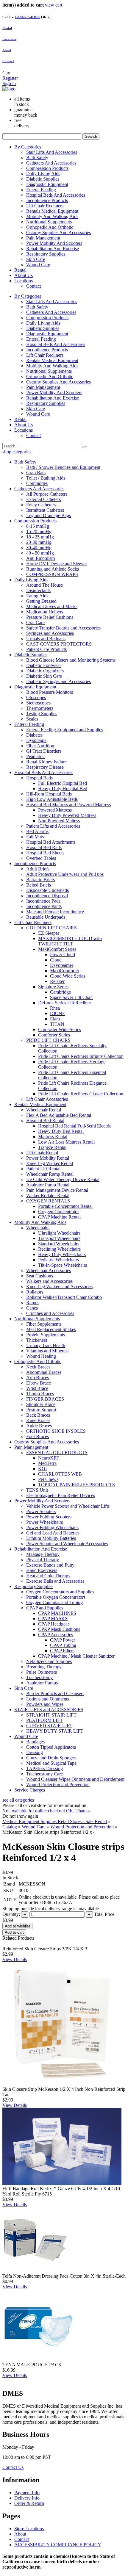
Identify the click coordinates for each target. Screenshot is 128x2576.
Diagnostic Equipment (47, 184)
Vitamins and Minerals (47, 1351)
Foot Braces (38, 1436)
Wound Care (38, 265)
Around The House (45, 585)
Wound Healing (41, 1356)
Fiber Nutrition (40, 746)
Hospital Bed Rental (45, 1121)
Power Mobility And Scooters (54, 243)
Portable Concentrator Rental (65, 1206)
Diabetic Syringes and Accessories (58, 681)
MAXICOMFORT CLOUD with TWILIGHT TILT (70, 941)
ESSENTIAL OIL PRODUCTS (57, 1453)
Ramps (33, 1303)
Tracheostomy (39, 1677)
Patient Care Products (46, 649)
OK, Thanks (78, 1811)
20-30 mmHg (39, 542)
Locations (9, 39)
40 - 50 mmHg (40, 553)
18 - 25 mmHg (40, 537)
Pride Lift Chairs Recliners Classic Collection (81, 1094)
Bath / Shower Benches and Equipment (63, 467)
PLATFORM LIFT (45, 1720)
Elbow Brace (39, 1383)
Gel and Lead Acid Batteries (53, 1533)
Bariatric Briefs (40, 880)
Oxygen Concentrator (58, 1212)
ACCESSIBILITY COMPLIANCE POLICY (58, 2545)
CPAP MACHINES (57, 1613)
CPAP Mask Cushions (59, 1629)
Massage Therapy (43, 1554)
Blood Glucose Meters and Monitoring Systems (71, 660)
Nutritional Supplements (49, 222)
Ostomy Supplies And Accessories (58, 232)
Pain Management (43, 238)
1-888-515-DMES (28, 17)
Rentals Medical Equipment (52, 211)
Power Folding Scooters (49, 1517)
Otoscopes (36, 697)
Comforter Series (54, 1035)
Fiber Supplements (44, 1324)
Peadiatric (35, 756)
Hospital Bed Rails (44, 847)
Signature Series (53, 987)
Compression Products (47, 168)
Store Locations (29, 2529)
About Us (24, 275)
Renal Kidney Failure (46, 762)
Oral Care (35, 623)
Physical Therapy (43, 1560)
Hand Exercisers (42, 1570)
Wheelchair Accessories (49, 1270)
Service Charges (30, 1790)
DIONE (58, 1013)
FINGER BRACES (45, 1399)
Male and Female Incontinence (55, 912)
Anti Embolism (40, 558)
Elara (55, 1019)
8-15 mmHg (38, 526)
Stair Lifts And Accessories (52, 152)
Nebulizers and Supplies (49, 1661)
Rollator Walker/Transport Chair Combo (64, 1297)
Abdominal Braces (44, 1372)
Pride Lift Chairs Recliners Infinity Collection (81, 1056)
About (7, 50)
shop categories (17, 452)
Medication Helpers (45, 612)
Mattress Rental (53, 1137)
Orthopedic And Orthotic (50, 227)
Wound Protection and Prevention (58, 1785)
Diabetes (34, 735)
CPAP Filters (62, 1651)
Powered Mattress (55, 810)
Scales (32, 719)
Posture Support (41, 1410)
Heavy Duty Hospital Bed (63, 789)
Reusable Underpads (46, 917)
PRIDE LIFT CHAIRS (48, 1040)
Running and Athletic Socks (53, 569)
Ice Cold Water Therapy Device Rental (63, 1179)
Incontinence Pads (43, 901)
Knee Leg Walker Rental (50, 1163)
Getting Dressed (41, 601)
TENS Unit (37, 1490)
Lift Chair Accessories (47, 1099)
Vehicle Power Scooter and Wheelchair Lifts (68, 1506)
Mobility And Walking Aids (52, 216)
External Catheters (43, 499)
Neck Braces (38, 1367)
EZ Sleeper (49, 933)
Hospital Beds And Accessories (56, 195)
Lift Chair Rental (42, 1153)
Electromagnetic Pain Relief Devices (61, 1495)
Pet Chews (48, 1479)
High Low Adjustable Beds (52, 799)
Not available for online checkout (34, 1811)
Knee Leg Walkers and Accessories (59, 1287)
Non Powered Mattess (59, 821)
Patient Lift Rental (43, 1169)
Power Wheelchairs (45, 1522)
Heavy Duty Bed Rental (61, 1131)
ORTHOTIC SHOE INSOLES (56, 1431)
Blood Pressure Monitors (50, 692)
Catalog (10, 1827)
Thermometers (40, 708)
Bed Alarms (37, 831)
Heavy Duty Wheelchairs (62, 1254)
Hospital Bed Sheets (45, 853)
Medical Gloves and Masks (52, 606)
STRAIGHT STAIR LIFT (51, 1715)
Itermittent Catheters (45, 510)
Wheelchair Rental (44, 1110)
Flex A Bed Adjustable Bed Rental (59, 1115)
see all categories (18, 1800)
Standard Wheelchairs (59, 1244)
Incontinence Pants (44, 906)
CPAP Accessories (56, 1635)
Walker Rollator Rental (48, 1195)
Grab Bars (36, 473)
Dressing (35, 1752)
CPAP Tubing (63, 1645)
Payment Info (27, 2493)
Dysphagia (36, 740)
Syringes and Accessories (50, 633)
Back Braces (38, 1415)
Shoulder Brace (41, 1404)
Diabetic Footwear (44, 665)
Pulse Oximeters (42, 1672)
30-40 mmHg (39, 548)
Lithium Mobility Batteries (51, 1538)
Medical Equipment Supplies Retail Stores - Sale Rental (55, 1821)
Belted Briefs (39, 885)
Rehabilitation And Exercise (53, 249)
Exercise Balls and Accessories (55, 1581)
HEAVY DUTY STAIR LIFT (55, 1731)
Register (10, 78)
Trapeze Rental (52, 1147)
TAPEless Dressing (45, 1768)
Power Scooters (41, 1511)
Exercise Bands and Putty (50, 1565)
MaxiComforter (65, 971)
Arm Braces (38, 1378)
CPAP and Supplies (45, 1608)
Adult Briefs (38, 869)
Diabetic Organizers (45, 671)
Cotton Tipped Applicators (51, 1747)
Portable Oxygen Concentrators (56, 1597)
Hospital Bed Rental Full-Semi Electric (75, 1126)
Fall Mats (35, 837)
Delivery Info (27, 2498)
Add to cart (14, 1932)
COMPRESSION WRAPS (52, 574)
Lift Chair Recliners (45, 206)
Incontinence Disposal (47, 896)
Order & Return (29, 2503)
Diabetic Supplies (43, 179)
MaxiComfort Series (57, 949)
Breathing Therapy (44, 1667)
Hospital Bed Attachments (51, 842)
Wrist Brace (37, 1388)
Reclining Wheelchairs (59, 1249)
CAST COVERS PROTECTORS (59, 644)
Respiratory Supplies (46, 254)
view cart (54, 5)
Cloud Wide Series (68, 976)
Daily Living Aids (43, 174)
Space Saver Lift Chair (71, 997)
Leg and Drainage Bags (49, 515)
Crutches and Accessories (50, 1313)
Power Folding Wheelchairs (52, 1527)
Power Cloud (63, 955)
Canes (32, 1308)
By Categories (28, 147)
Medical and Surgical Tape (51, 1763)
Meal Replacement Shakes (51, 1329)
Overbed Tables (41, 858)
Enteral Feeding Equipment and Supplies (65, 730)
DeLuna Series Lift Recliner (65, 1003)
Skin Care (36, 259)
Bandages (35, 1742)
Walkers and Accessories (49, 1281)
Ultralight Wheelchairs (59, 1233)
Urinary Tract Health (46, 1345)
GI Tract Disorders (44, 751)
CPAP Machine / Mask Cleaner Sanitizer (76, 1656)
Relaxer (57, 981)
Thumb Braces (40, 1394)
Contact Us (13, 2467)
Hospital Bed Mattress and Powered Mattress (68, 805)
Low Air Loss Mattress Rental (66, 1142)
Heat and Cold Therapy (48, 1576)
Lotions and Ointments (48, 1699)
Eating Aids (37, 596)
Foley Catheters (41, 505)
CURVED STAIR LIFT (49, 1726)
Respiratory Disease (45, 767)
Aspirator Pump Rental (48, 1185)
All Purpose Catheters (47, 494)
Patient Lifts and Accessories (53, 826)
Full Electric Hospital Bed (63, 783)
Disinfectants (38, 590)
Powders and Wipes (45, 1704)
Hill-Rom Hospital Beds (49, 794)
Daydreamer (62, 965)
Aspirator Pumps (42, 1683)
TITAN (57, 1024)
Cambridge (60, 992)
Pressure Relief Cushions (50, 617)
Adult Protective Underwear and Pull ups (65, 874)
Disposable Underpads (47, 890)
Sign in (9, 83)
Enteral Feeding (41, 190)
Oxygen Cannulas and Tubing (54, 1602)
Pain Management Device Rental (57, 1190)
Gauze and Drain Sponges (51, 1758)
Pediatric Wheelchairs (58, 1260)
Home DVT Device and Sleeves (57, 564)
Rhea (55, 1008)
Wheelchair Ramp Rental (50, 1174)
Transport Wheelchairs (59, 1238)
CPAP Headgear (54, 1624)
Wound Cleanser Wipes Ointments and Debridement (75, 1779)
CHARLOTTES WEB (60, 1474)
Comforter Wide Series (60, 1029)
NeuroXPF (49, 1458)
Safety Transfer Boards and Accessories (63, 628)
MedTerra (47, 1463)
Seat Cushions (40, 1276)
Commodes (37, 483)
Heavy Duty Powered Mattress (67, 815)
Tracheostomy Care (45, 1774)
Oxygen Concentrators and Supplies (60, 1592)
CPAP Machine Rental (59, 1217)
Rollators (35, 1292)
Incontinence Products (47, 200)
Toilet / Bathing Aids (46, 478)
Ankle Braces (39, 1426)
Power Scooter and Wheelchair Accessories (67, 1544)
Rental (20, 270)
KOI (42, 1469)
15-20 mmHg (39, 531)
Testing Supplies (42, 714)
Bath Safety (37, 158)
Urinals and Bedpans (46, 639)
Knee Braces (38, 1420)
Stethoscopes (38, 703)
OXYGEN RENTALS (48, 1201)
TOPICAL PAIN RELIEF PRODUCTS (77, 1485)
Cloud (56, 960)
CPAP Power (63, 1640)
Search (91, 136)
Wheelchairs (38, 1228)
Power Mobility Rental (48, 1158)
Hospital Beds (39, 778)
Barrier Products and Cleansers (55, 1693)
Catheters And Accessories (51, 163)
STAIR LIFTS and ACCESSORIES (49, 1710)
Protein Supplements (46, 1335)
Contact (8, 61)
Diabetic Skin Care (44, 676)
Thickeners (37, 1340)
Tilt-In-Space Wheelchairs (63, 1265)
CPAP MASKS (53, 1619)
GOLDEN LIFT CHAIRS (51, 928)
